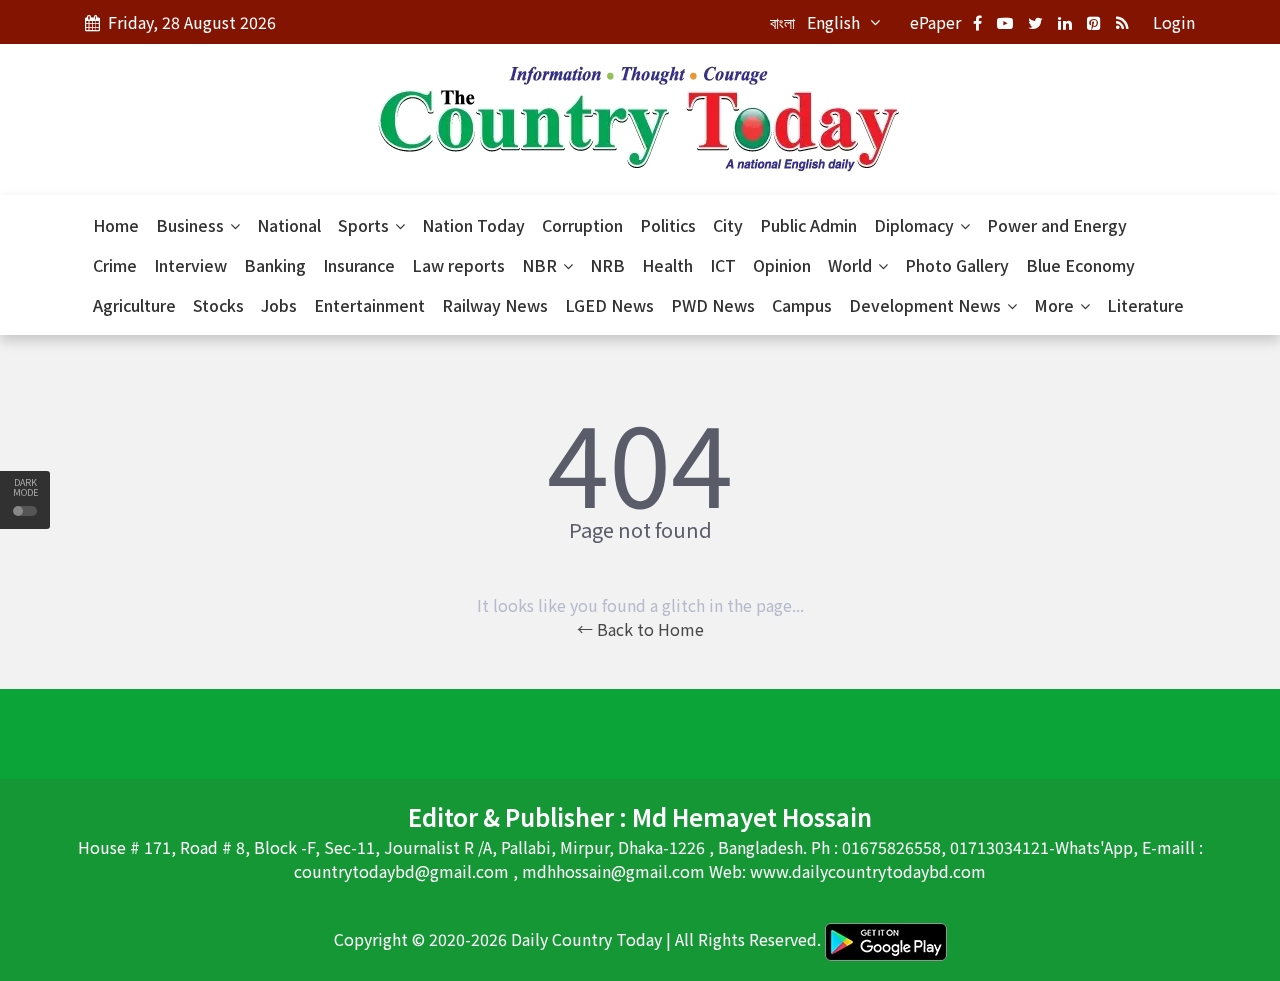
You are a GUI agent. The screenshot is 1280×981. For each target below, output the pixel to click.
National (289, 225)
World (852, 265)
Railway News (495, 305)
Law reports (458, 265)
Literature (1145, 305)
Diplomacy (916, 225)
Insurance (359, 265)
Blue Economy (1080, 265)
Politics (668, 225)
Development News (927, 305)
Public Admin (808, 225)
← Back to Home (640, 629)
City (728, 225)
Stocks (218, 305)
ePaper (935, 22)
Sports (365, 225)
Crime (115, 265)
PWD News (713, 305)
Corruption (582, 225)
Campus (802, 305)
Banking (275, 265)
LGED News (609, 305)
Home (116, 225)
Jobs (279, 305)
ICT (723, 265)
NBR (541, 265)
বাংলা (782, 22)
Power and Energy (1057, 225)
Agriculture (134, 305)
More (1056, 305)
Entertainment (369, 305)
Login (1174, 22)
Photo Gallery (957, 265)
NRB (607, 265)
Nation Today (473, 225)
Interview (190, 265)
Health (667, 265)
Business (192, 225)
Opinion (782, 265)
